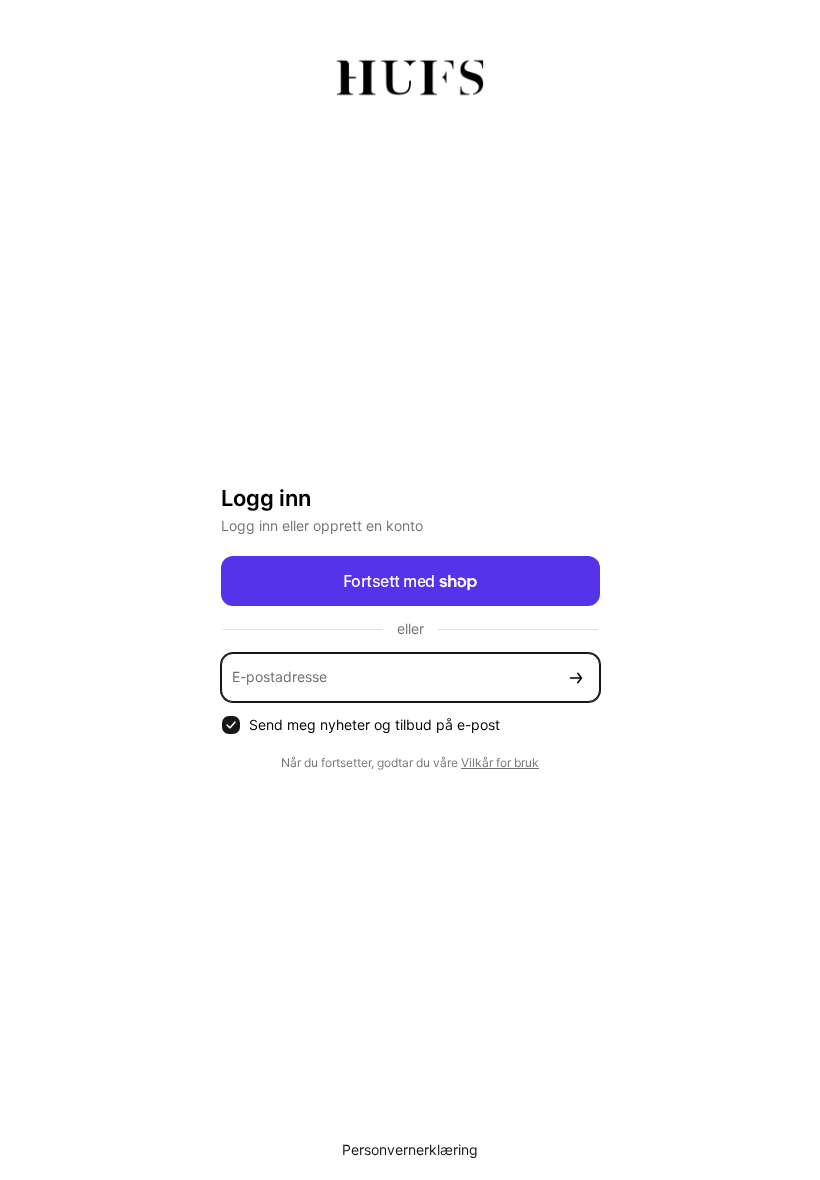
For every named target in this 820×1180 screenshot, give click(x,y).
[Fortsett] (576, 677)
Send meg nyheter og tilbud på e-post (374, 724)
